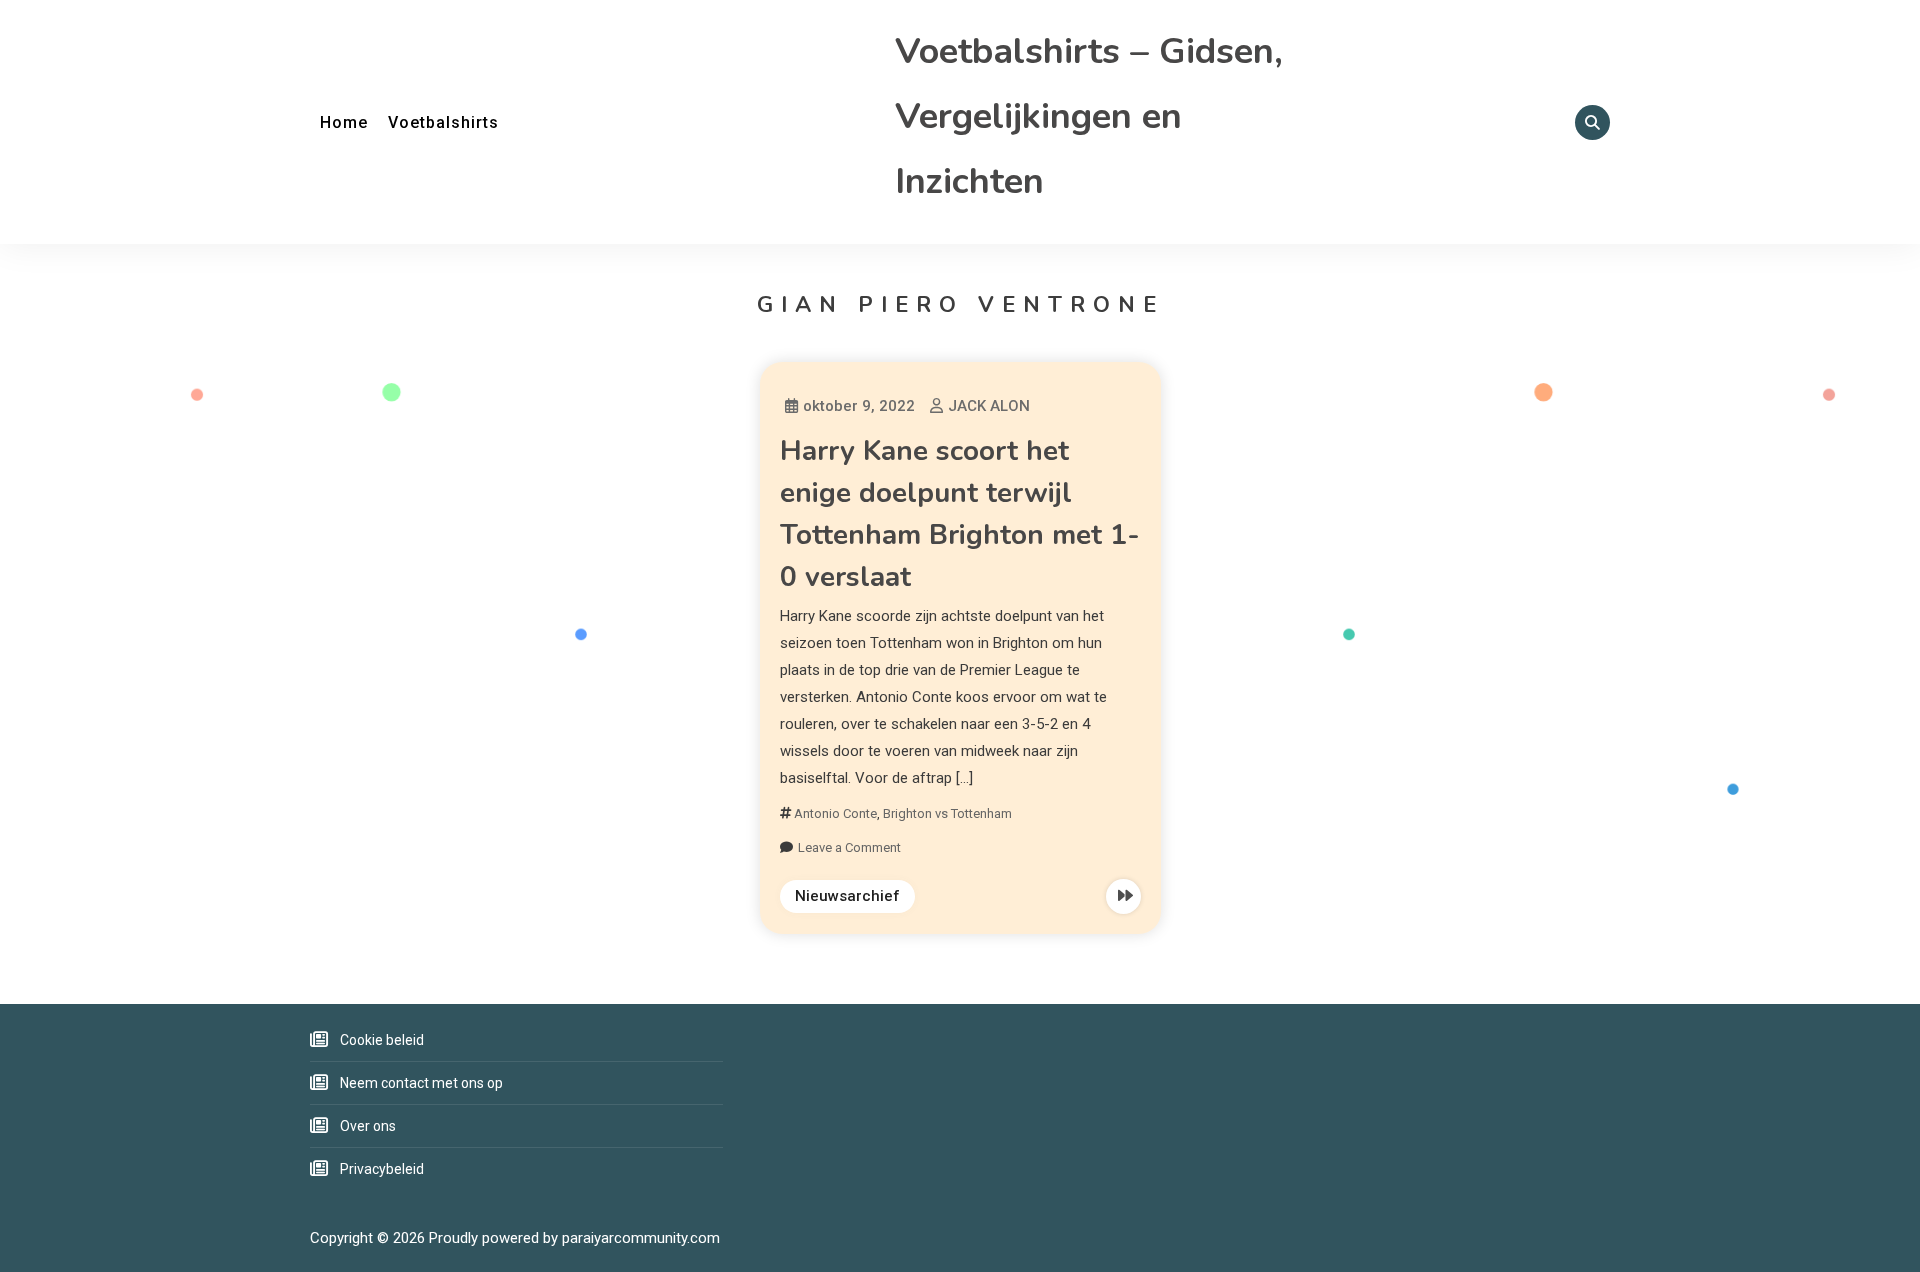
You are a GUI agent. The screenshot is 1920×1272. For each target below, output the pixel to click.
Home (344, 122)
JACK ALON (989, 406)
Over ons (368, 1126)
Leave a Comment (849, 847)
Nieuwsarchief (847, 896)
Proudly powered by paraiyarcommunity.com (574, 1238)
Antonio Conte (835, 813)
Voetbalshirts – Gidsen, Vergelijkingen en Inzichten (1089, 116)
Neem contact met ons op (421, 1083)
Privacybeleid (382, 1169)
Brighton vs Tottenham (947, 813)
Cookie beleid (382, 1040)
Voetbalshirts (443, 122)
